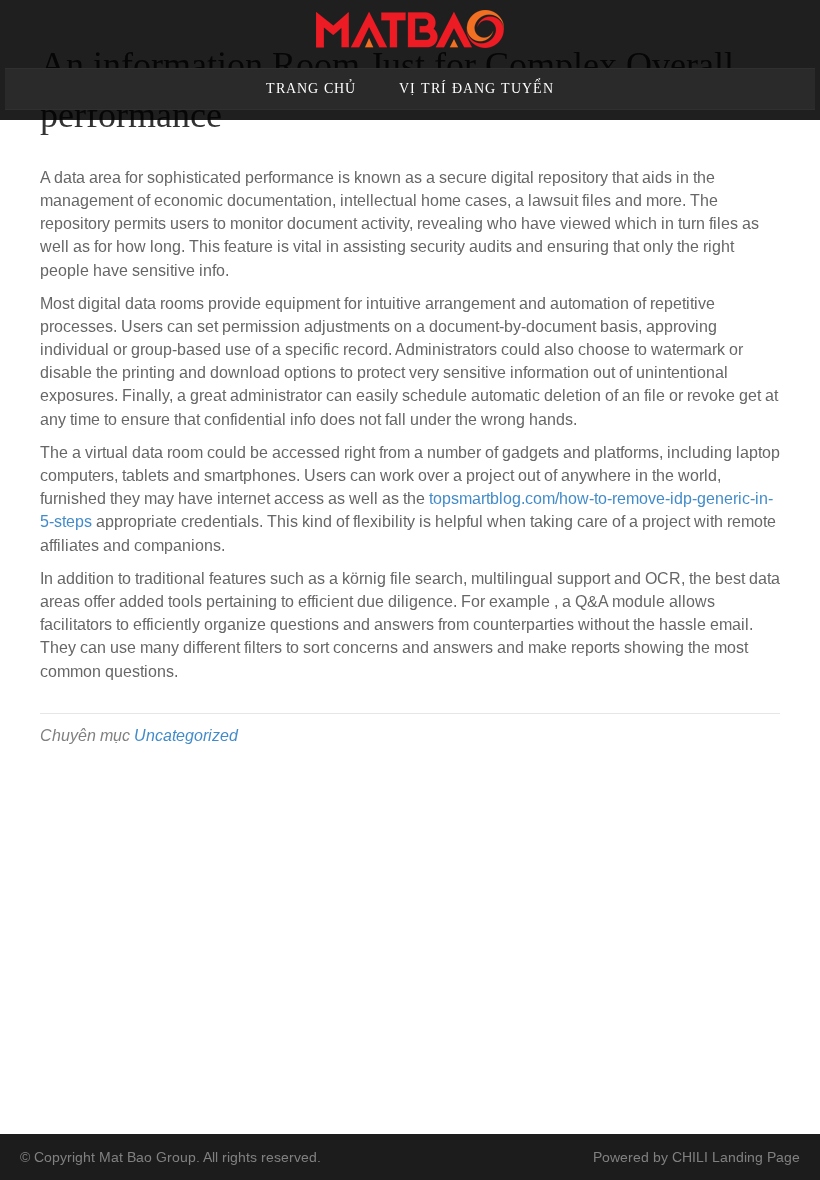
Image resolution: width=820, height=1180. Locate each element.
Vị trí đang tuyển (476, 88)
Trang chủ (311, 88)
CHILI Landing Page (736, 1157)
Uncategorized (186, 735)
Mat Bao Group (147, 1157)
